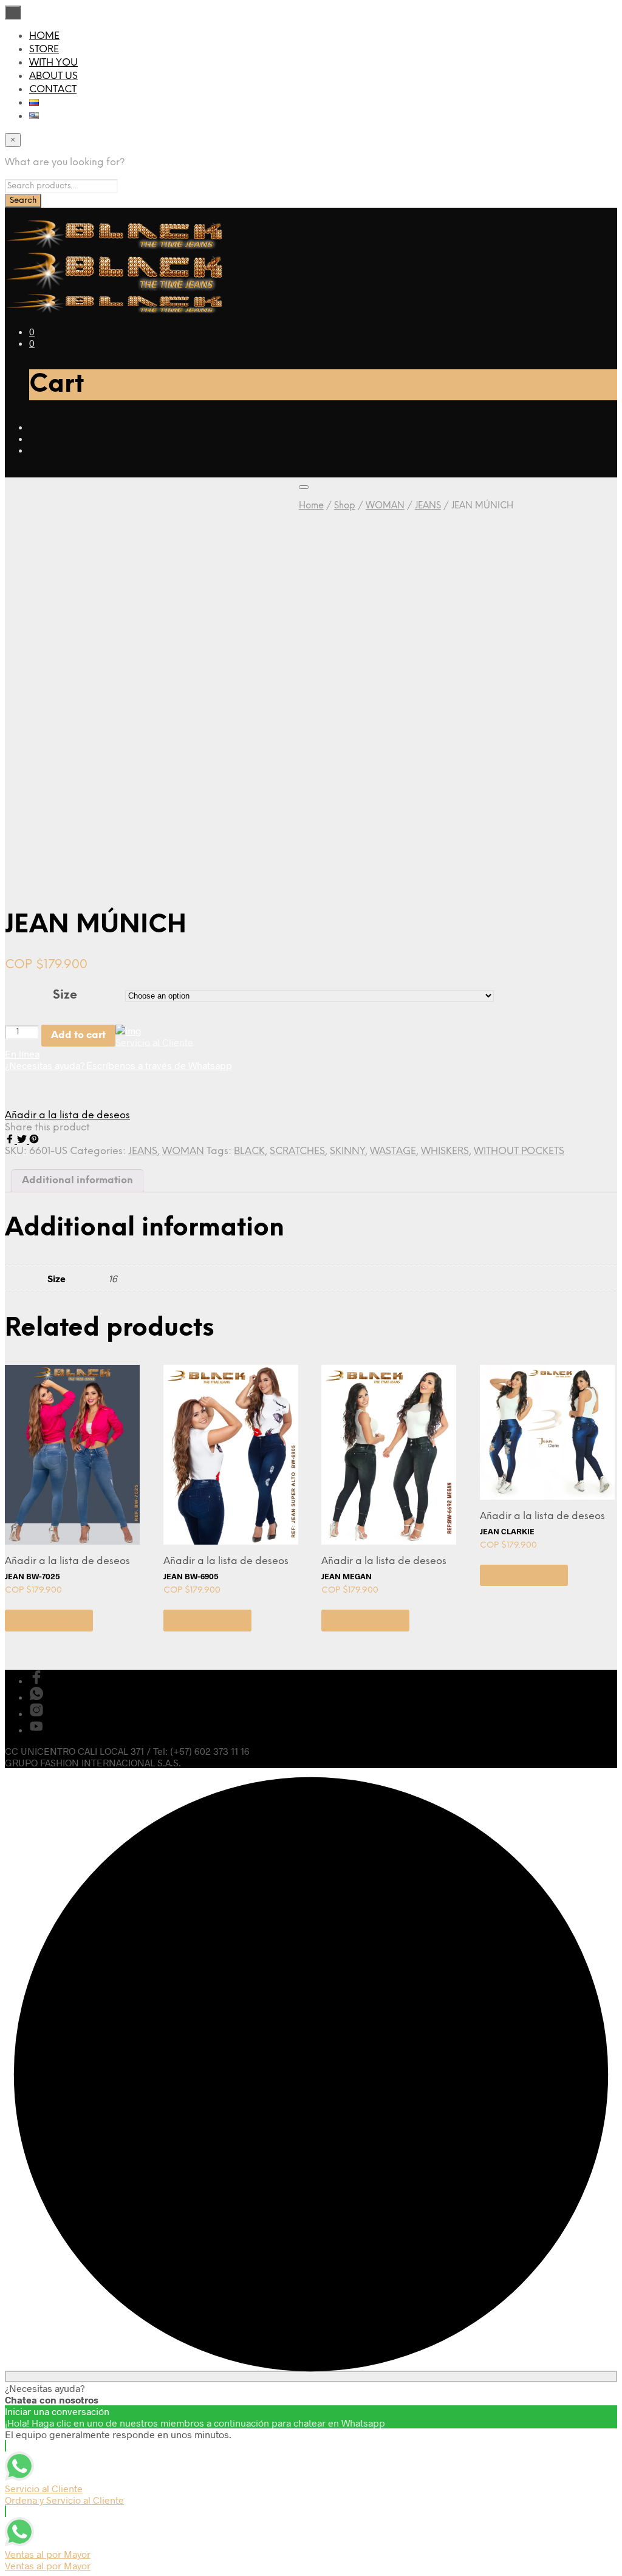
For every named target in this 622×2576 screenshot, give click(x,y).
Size (65, 995)
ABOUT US (53, 76)
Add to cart (78, 1035)
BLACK (249, 1151)
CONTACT (53, 90)
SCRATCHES (297, 1151)
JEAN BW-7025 (32, 1576)
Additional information (77, 1180)
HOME (44, 36)
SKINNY (347, 1151)
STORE (44, 50)
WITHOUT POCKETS (519, 1151)
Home (311, 506)
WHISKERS (445, 1151)
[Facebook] (11, 1140)
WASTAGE (393, 1151)
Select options (49, 1620)
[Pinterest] (34, 1140)
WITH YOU (53, 63)
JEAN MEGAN (347, 1576)
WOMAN (385, 506)
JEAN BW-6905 (191, 1576)
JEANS (428, 506)
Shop (345, 506)
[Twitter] (23, 1140)
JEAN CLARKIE (507, 1531)
